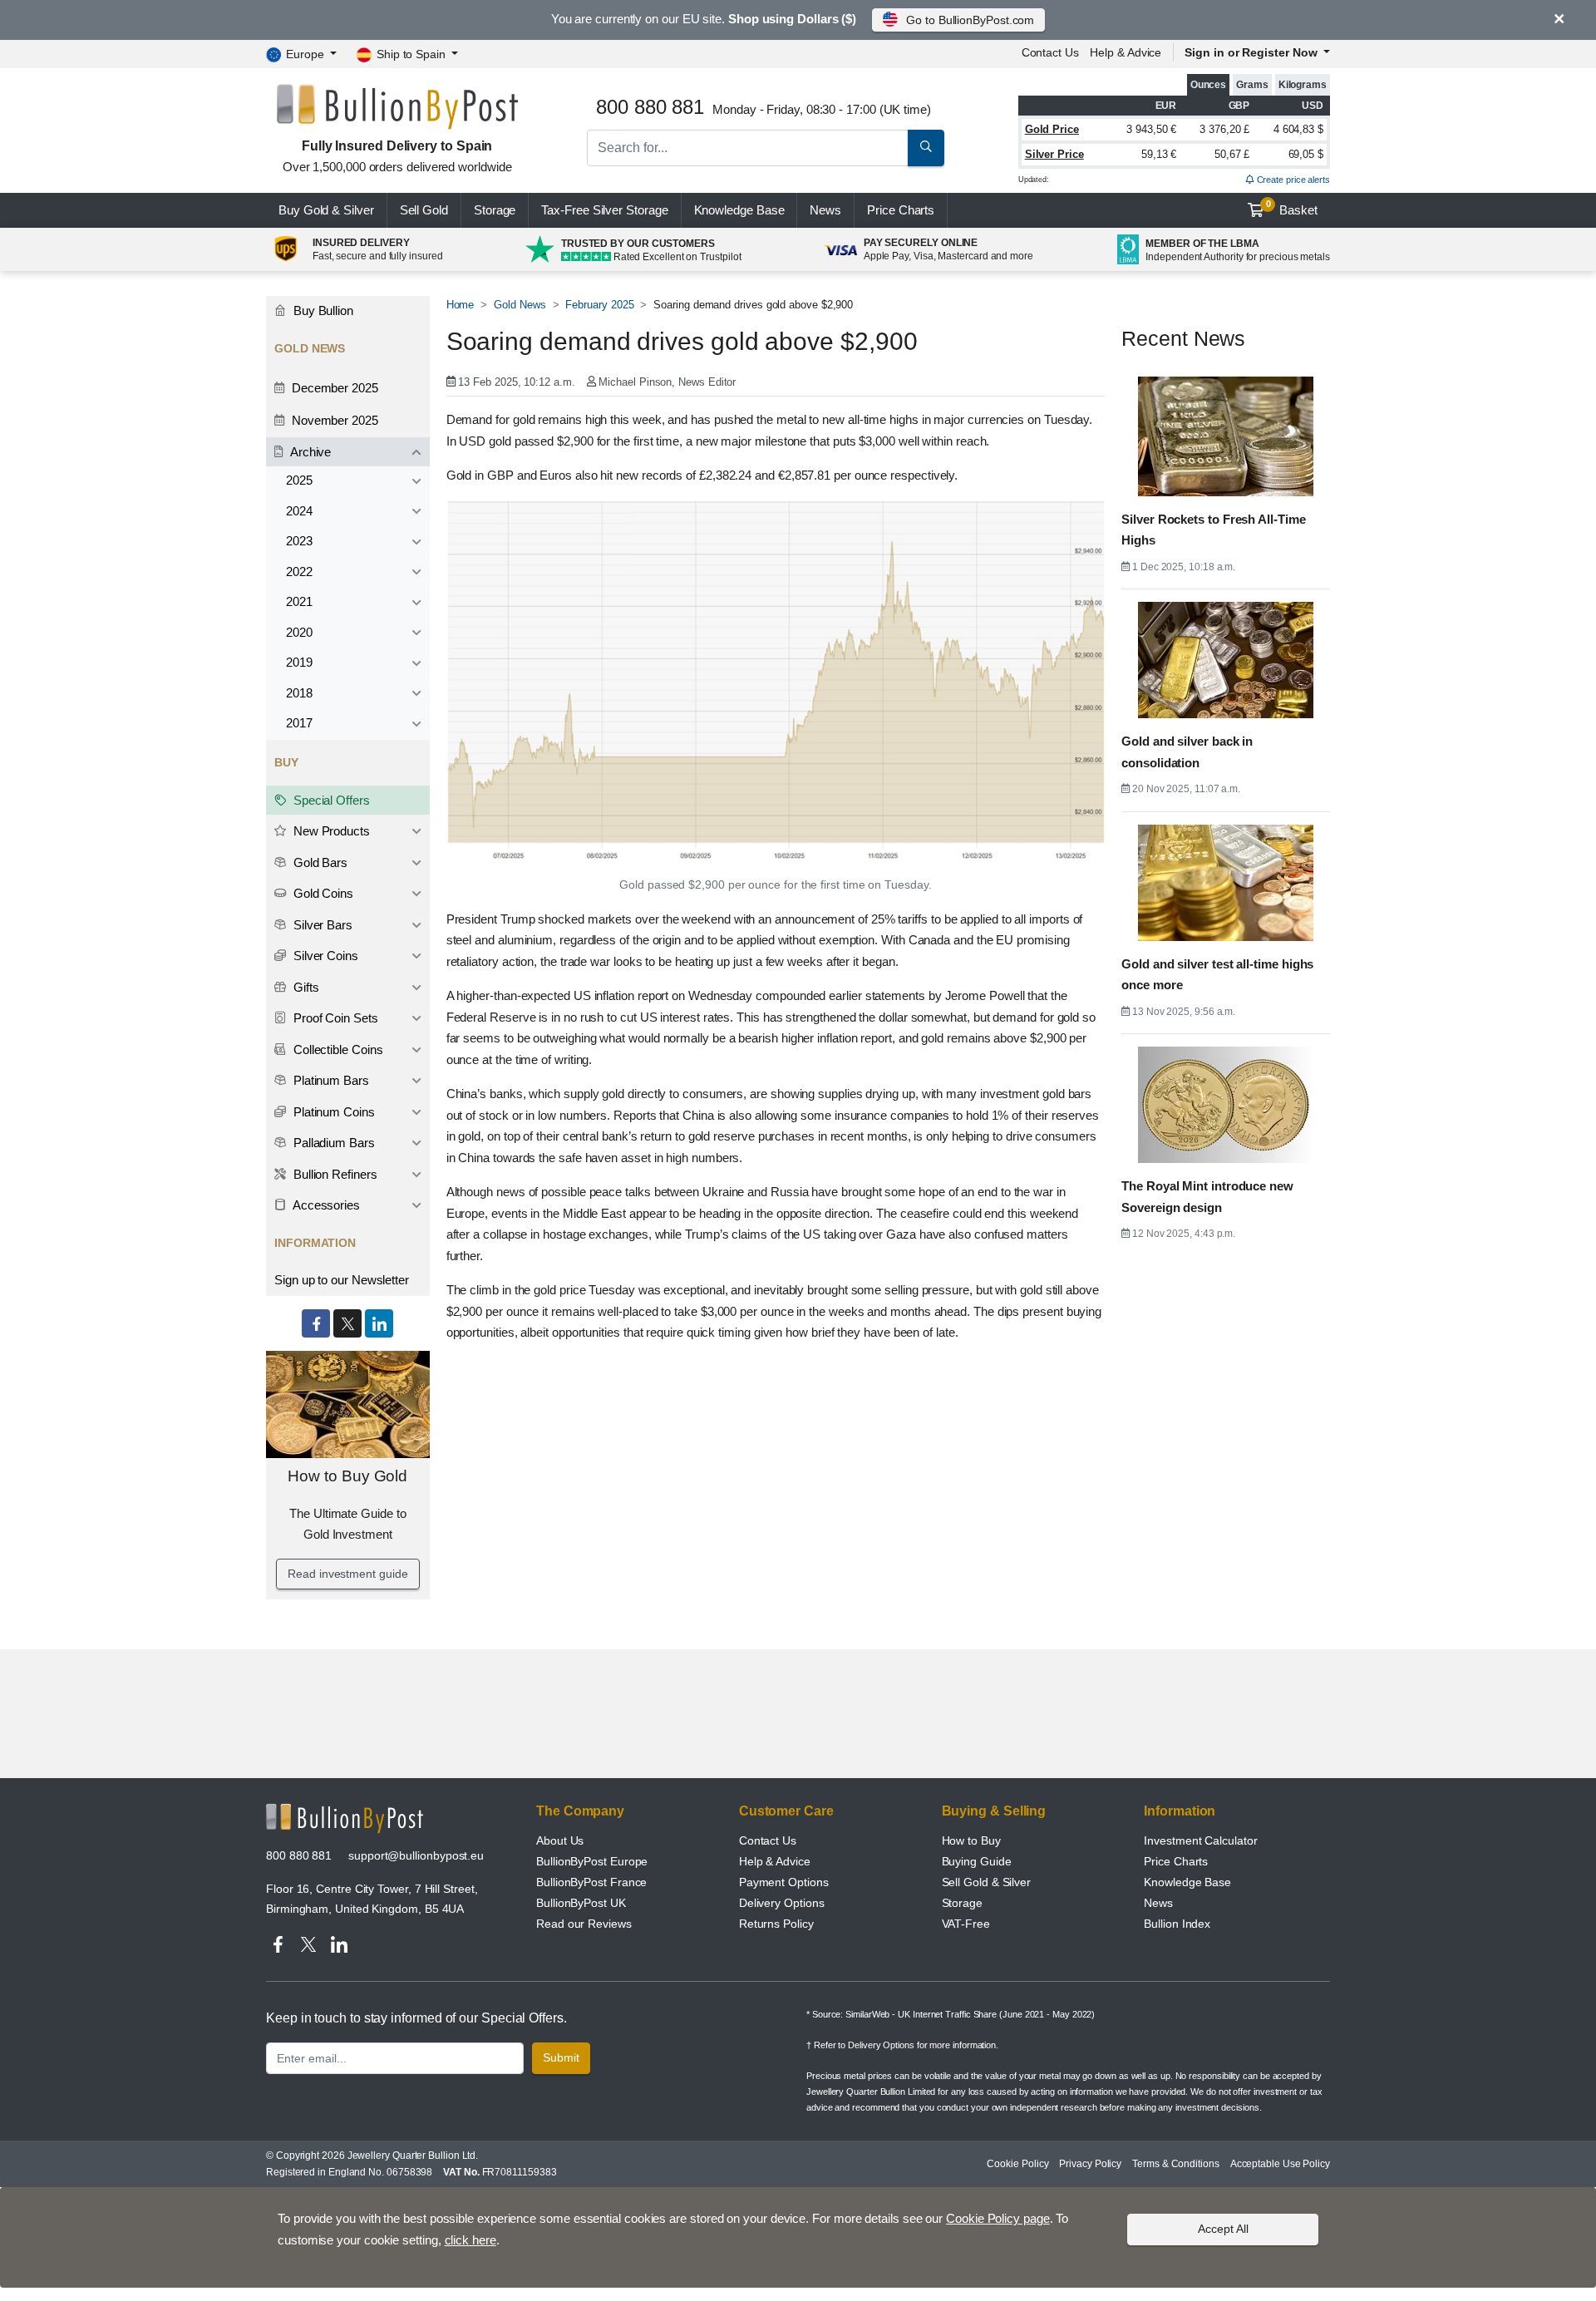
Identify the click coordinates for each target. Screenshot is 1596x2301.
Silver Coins (324, 956)
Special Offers (330, 800)
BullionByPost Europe (592, 1861)
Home (461, 305)
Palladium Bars (332, 1143)
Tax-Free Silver (604, 210)
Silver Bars (321, 925)
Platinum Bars (330, 1080)
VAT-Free (966, 1924)
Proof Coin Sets (334, 1018)
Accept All (1223, 2229)
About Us (560, 1840)
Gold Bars (319, 862)
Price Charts (1176, 1861)
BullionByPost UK (581, 1903)
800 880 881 (299, 1855)
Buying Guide (977, 1861)
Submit (561, 2057)
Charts (901, 210)
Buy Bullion (322, 310)
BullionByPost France (591, 1882)
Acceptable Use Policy (1280, 2164)
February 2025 (599, 305)
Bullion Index (1177, 1924)
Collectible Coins (337, 1049)
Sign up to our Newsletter (342, 1280)
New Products (330, 831)
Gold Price (1052, 129)
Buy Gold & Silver (326, 210)
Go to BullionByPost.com (970, 20)
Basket (1292, 208)
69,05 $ (1306, 154)
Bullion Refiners (334, 1174)
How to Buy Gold (347, 1476)
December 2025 (333, 388)
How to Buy (971, 1840)
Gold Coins (322, 893)
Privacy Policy (1090, 2164)
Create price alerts (1292, 180)
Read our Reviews (584, 1924)
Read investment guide (347, 1574)
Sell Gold (424, 210)
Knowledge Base (739, 210)
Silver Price (1054, 154)
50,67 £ (1232, 154)
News (825, 210)
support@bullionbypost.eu (416, 1855)
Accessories (325, 1205)
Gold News (520, 305)
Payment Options (784, 1882)
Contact (1050, 52)
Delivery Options (782, 1903)
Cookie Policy (1017, 2164)
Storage (495, 210)
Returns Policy (776, 1924)
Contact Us (768, 1840)
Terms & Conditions (1176, 2164)
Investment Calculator (1200, 1840)
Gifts (305, 987)
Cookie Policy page (998, 2218)
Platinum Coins (332, 1112)
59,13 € (1159, 154)
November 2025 (333, 420)
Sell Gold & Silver (987, 1882)
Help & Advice (1126, 52)
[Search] (926, 148)
